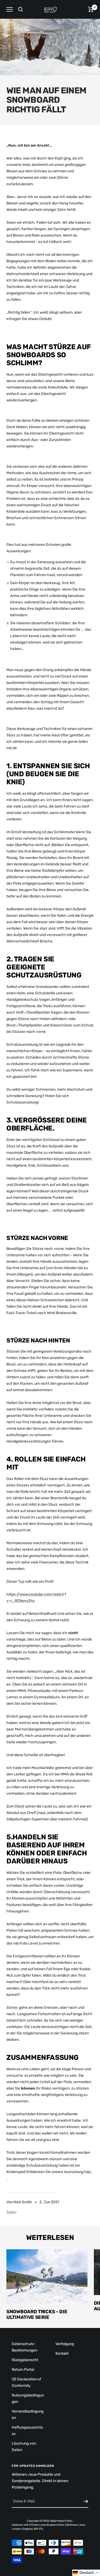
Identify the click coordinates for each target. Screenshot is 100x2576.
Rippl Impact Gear (61, 2521)
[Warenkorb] (91, 9)
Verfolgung (65, 2344)
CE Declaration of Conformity (26, 2382)
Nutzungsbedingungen (28, 2398)
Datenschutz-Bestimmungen (25, 2347)
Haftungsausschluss (27, 2431)
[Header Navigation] (10, 9)
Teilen (11, 2212)
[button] (86, 2573)
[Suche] (21, 9)
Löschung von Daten (24, 2447)
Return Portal (23, 2370)
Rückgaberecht (25, 2360)
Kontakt (62, 2354)
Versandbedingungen (28, 2415)
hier (87, 2172)
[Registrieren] (86, 2501)
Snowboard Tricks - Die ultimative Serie (37, 2315)
